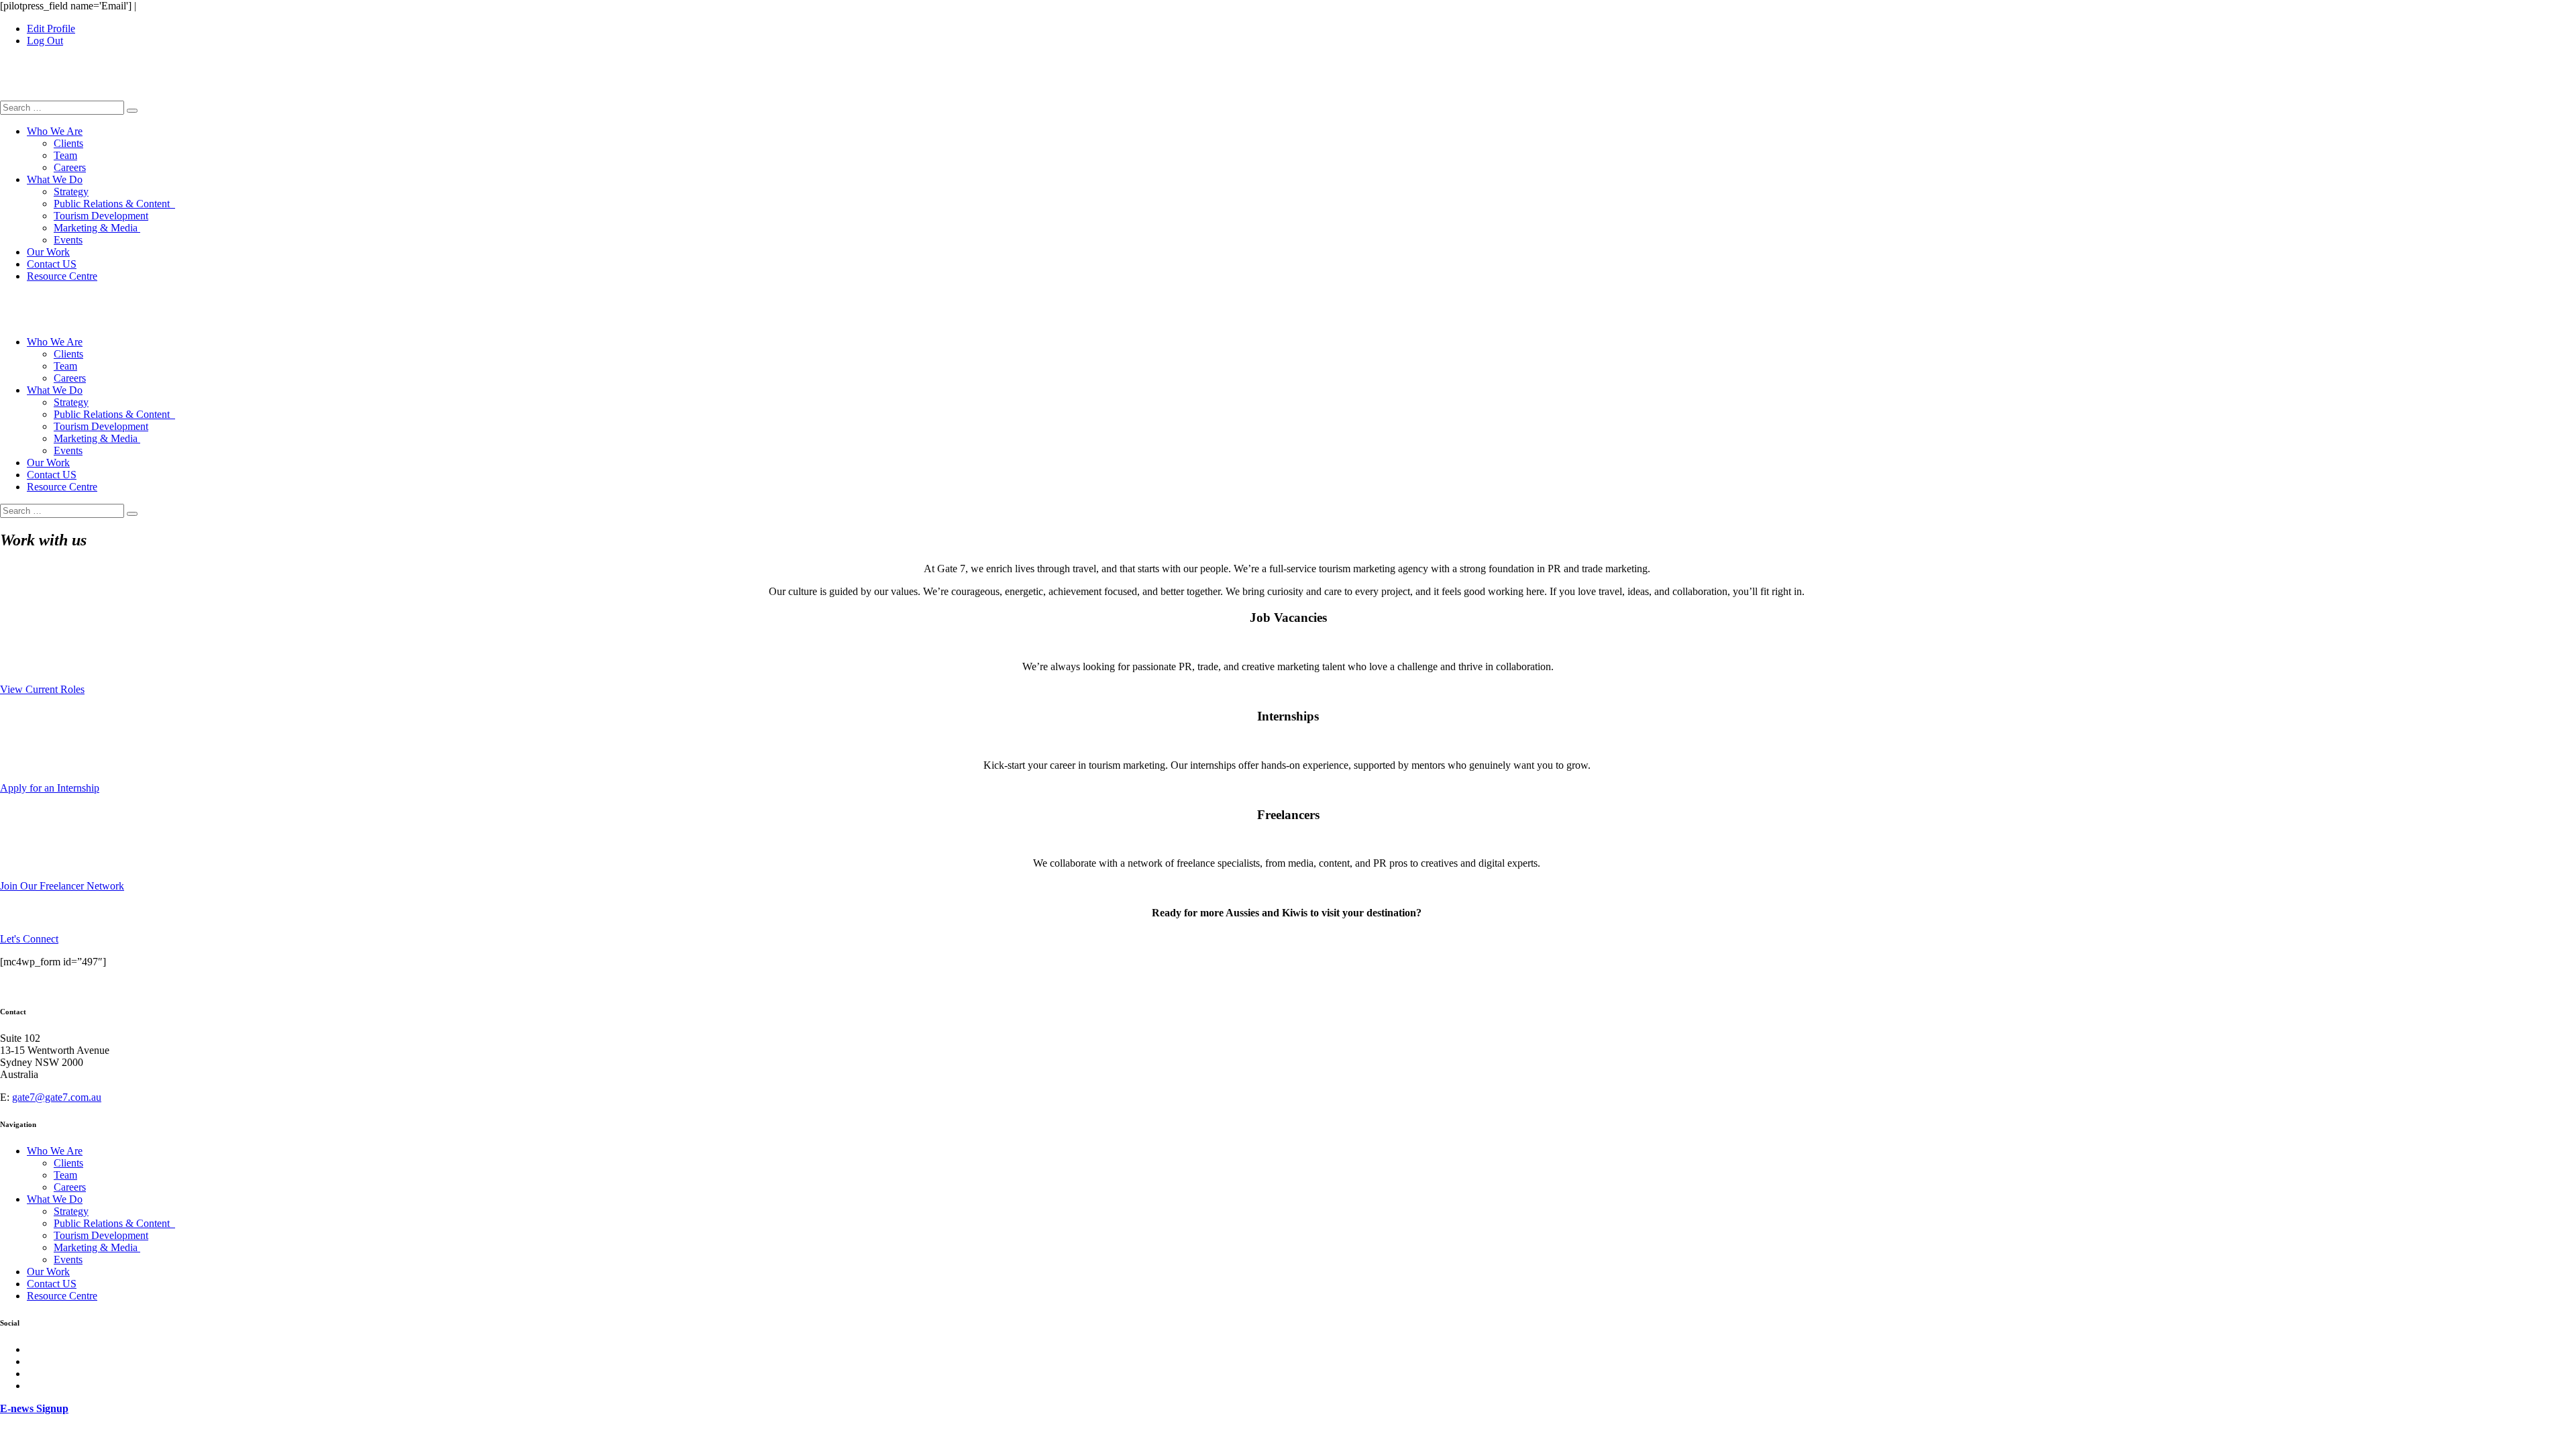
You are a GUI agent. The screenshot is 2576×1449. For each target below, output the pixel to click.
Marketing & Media (97, 228)
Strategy (71, 192)
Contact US (52, 264)
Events (68, 240)
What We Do (55, 179)
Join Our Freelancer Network (62, 886)
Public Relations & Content (114, 204)
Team (65, 155)
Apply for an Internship (50, 788)
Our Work (48, 252)
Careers (70, 167)
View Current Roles (42, 689)
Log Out (45, 41)
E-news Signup (34, 1408)
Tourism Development (101, 216)
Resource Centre (62, 276)
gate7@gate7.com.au (57, 1097)
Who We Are (55, 131)
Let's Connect (29, 939)
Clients (68, 143)
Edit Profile (51, 29)
